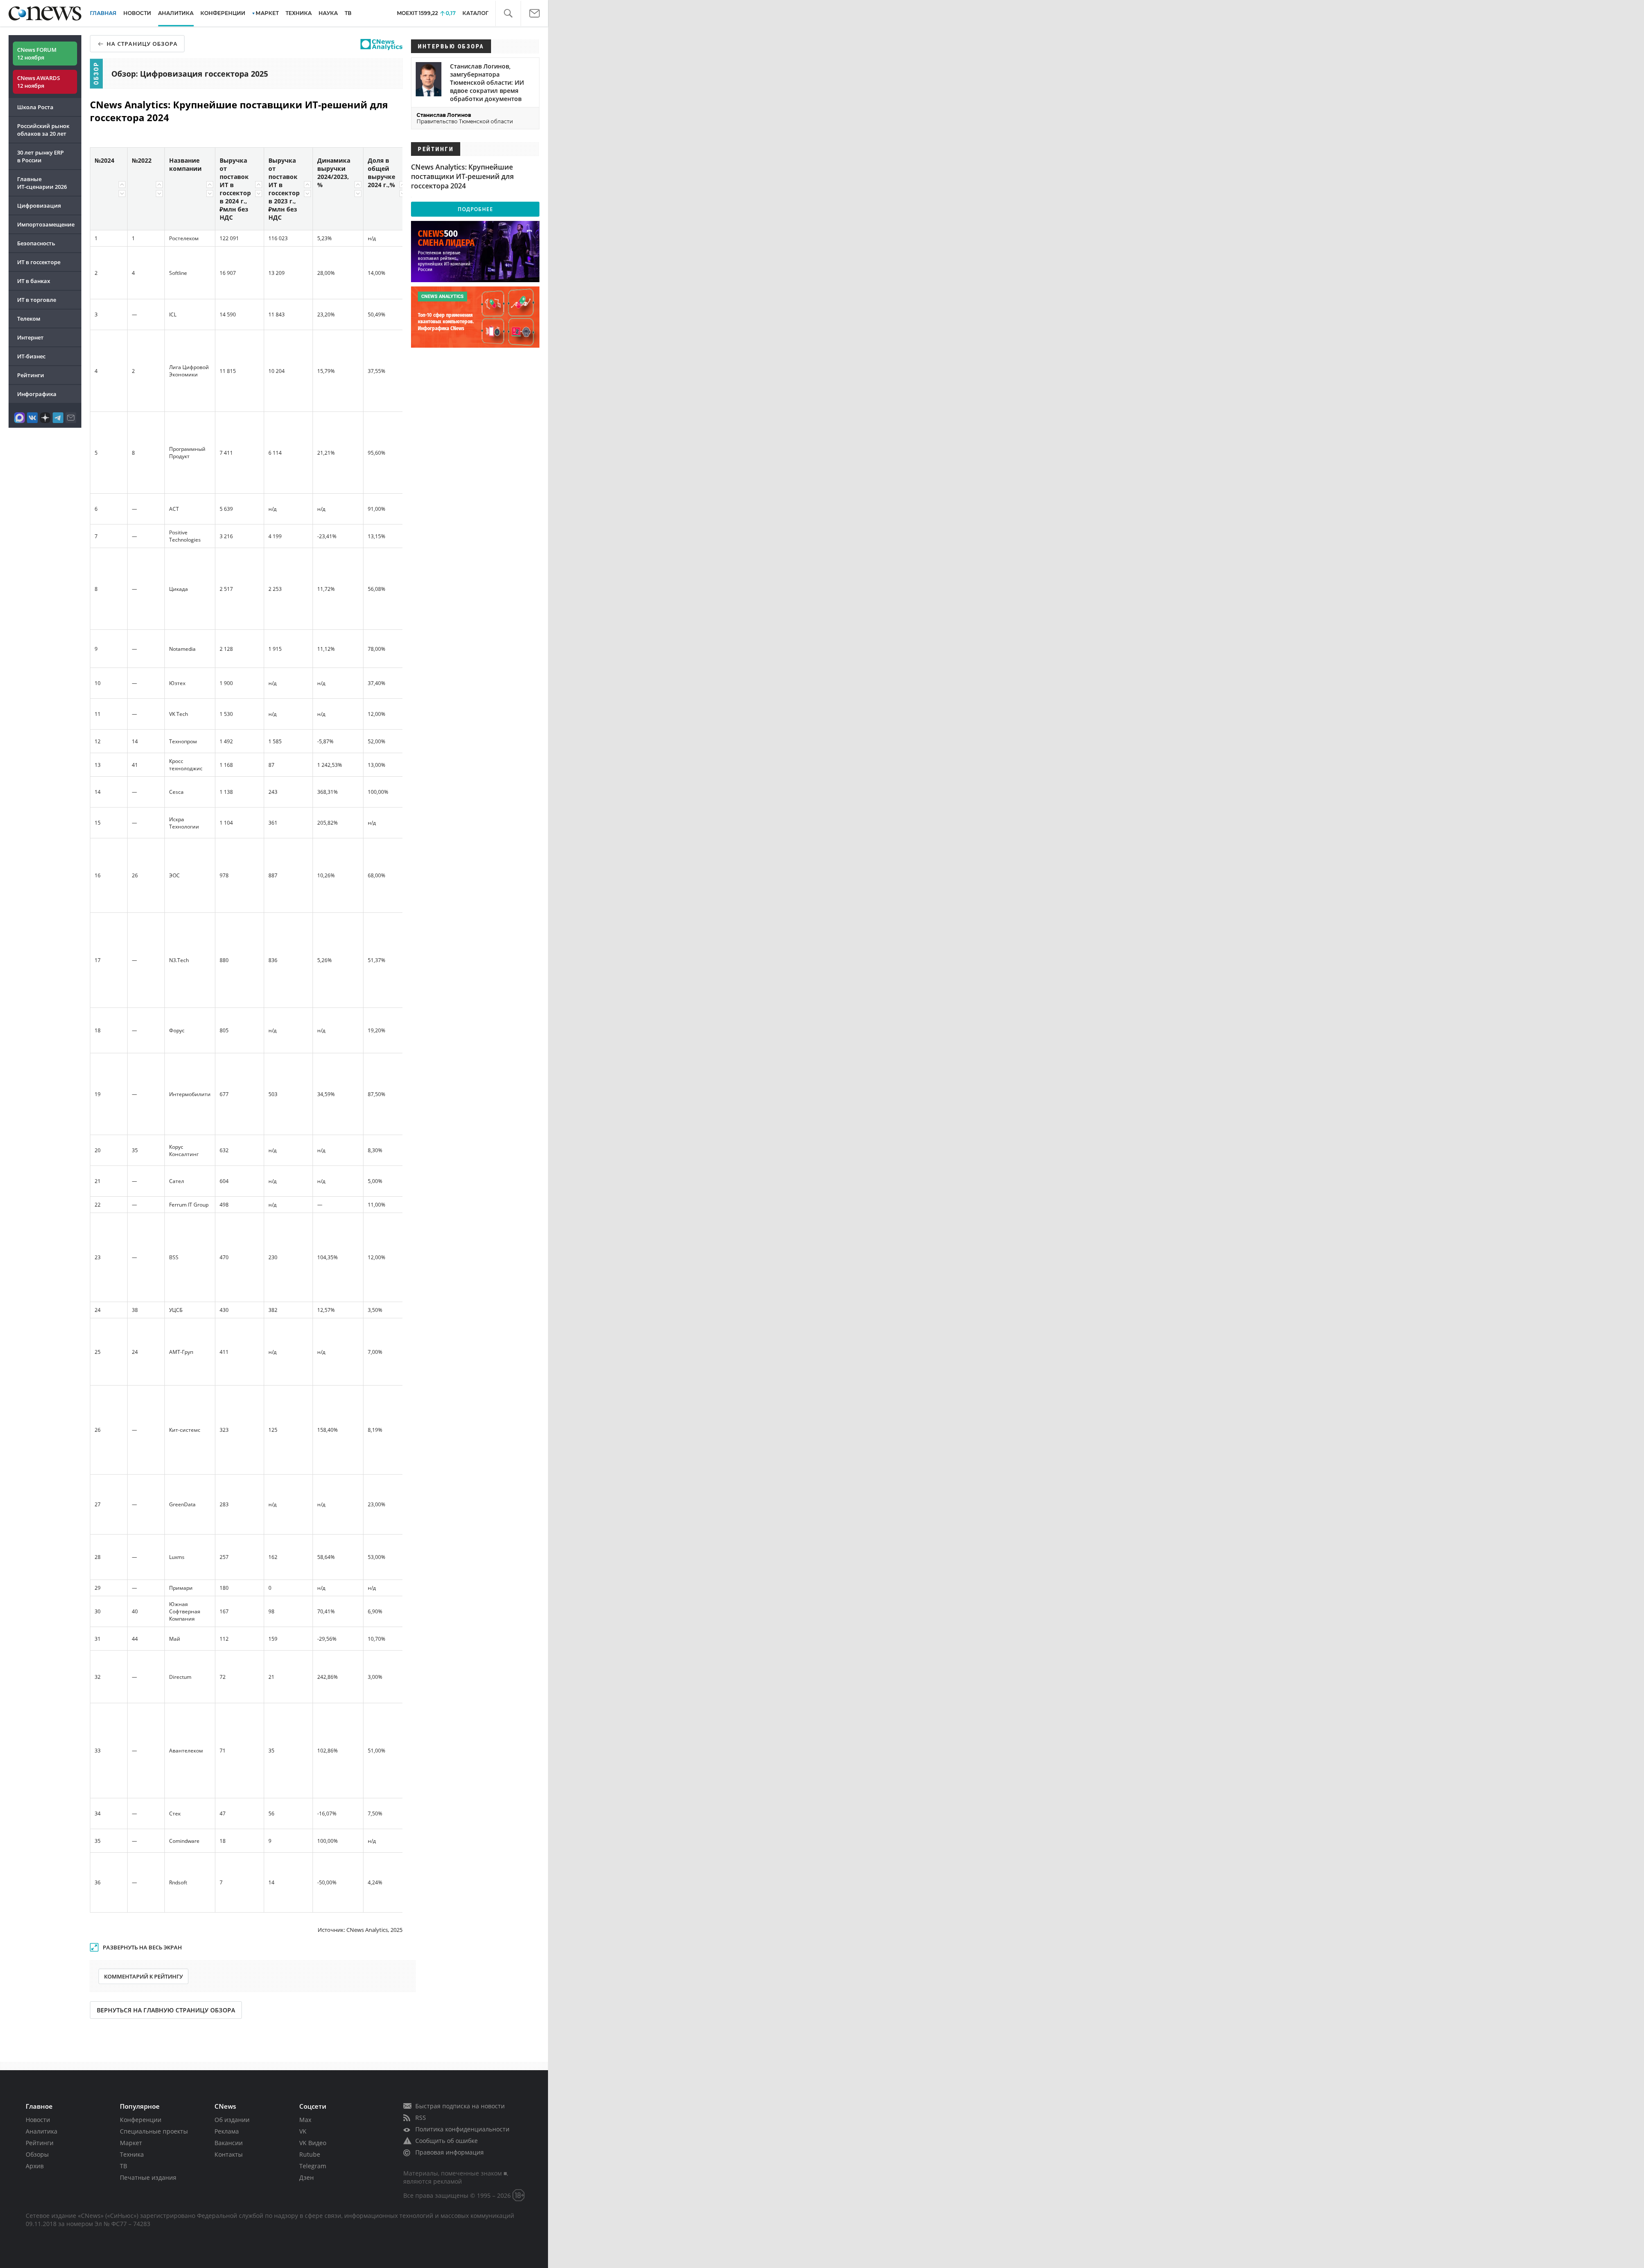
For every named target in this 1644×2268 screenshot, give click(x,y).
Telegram (313, 2166)
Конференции (141, 2120)
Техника (132, 2154)
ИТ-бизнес (31, 356)
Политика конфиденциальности (462, 2129)
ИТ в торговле (37, 300)
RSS (421, 2117)
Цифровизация (39, 206)
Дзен (307, 2177)
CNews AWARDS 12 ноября (39, 82)
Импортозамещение (46, 224)
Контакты (229, 2154)
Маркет (131, 2143)
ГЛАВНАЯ (103, 13)
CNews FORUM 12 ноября (37, 54)
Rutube (310, 2154)
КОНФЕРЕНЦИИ (223, 13)
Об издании (232, 2120)
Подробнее (475, 209)
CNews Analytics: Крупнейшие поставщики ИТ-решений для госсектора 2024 (462, 176)
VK (303, 2131)
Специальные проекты (154, 2131)
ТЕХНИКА (299, 13)
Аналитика (176, 13)
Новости (38, 2120)
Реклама (227, 2131)
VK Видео (313, 2143)
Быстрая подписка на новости (460, 2106)
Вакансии (229, 2143)
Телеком (29, 319)
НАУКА (328, 13)
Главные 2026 (42, 183)
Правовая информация (450, 2152)
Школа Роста (35, 107)
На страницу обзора (142, 44)
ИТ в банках (34, 281)
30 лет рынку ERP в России (40, 156)
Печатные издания (148, 2177)
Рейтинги (31, 375)
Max (305, 2120)
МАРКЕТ (267, 13)
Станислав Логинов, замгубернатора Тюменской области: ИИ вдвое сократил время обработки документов (487, 82)
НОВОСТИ (137, 13)
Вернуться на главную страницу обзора (166, 2010)
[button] (508, 13)
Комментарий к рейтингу (143, 1976)
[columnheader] (109, 189)
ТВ (348, 13)
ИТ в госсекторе (39, 262)
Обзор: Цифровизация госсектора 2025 (190, 74)
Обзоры (37, 2154)
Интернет (30, 337)
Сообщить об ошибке (447, 2141)
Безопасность (36, 243)
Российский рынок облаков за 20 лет (43, 130)
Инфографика (37, 394)
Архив (35, 2166)
